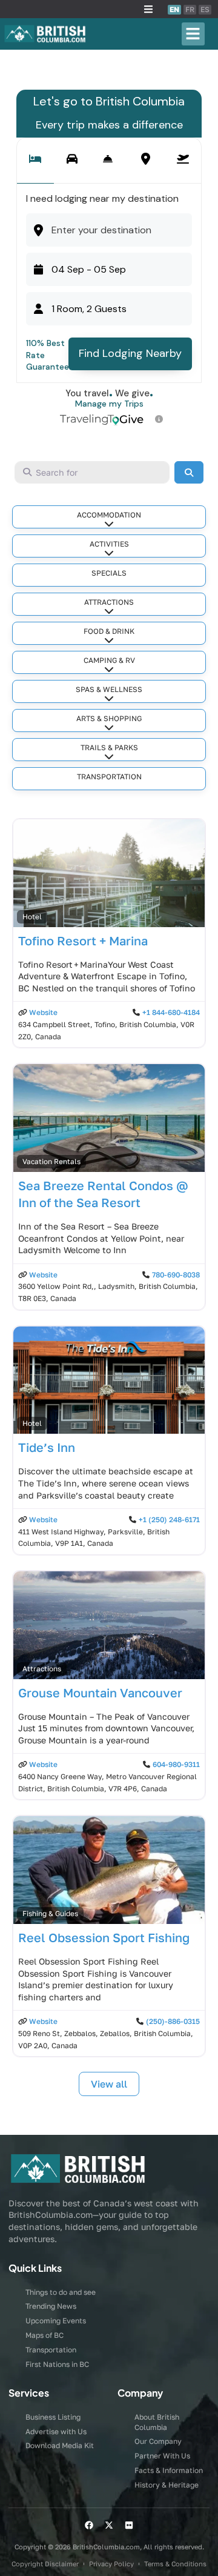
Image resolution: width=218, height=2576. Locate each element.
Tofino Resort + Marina (83, 940)
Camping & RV (109, 660)
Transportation (109, 777)
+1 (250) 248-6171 (169, 1519)
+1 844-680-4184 (171, 1012)
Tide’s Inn (47, 1447)
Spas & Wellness (109, 689)
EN (174, 9)
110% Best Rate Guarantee (48, 355)
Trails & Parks (109, 747)
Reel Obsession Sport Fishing (104, 1937)
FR (190, 9)
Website (43, 1012)
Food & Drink (109, 631)
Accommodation (109, 515)
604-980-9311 (176, 1764)
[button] (148, 9)
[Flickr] (129, 2525)
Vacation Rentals (51, 1161)
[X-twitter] (109, 2525)
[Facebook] (89, 2525)
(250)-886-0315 (173, 2021)
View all (109, 2084)
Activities (109, 544)
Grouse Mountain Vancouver (100, 1692)
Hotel (32, 917)
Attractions (109, 602)
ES (205, 9)
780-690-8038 (176, 1275)
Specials (109, 573)
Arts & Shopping (109, 718)
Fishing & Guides (50, 1913)
